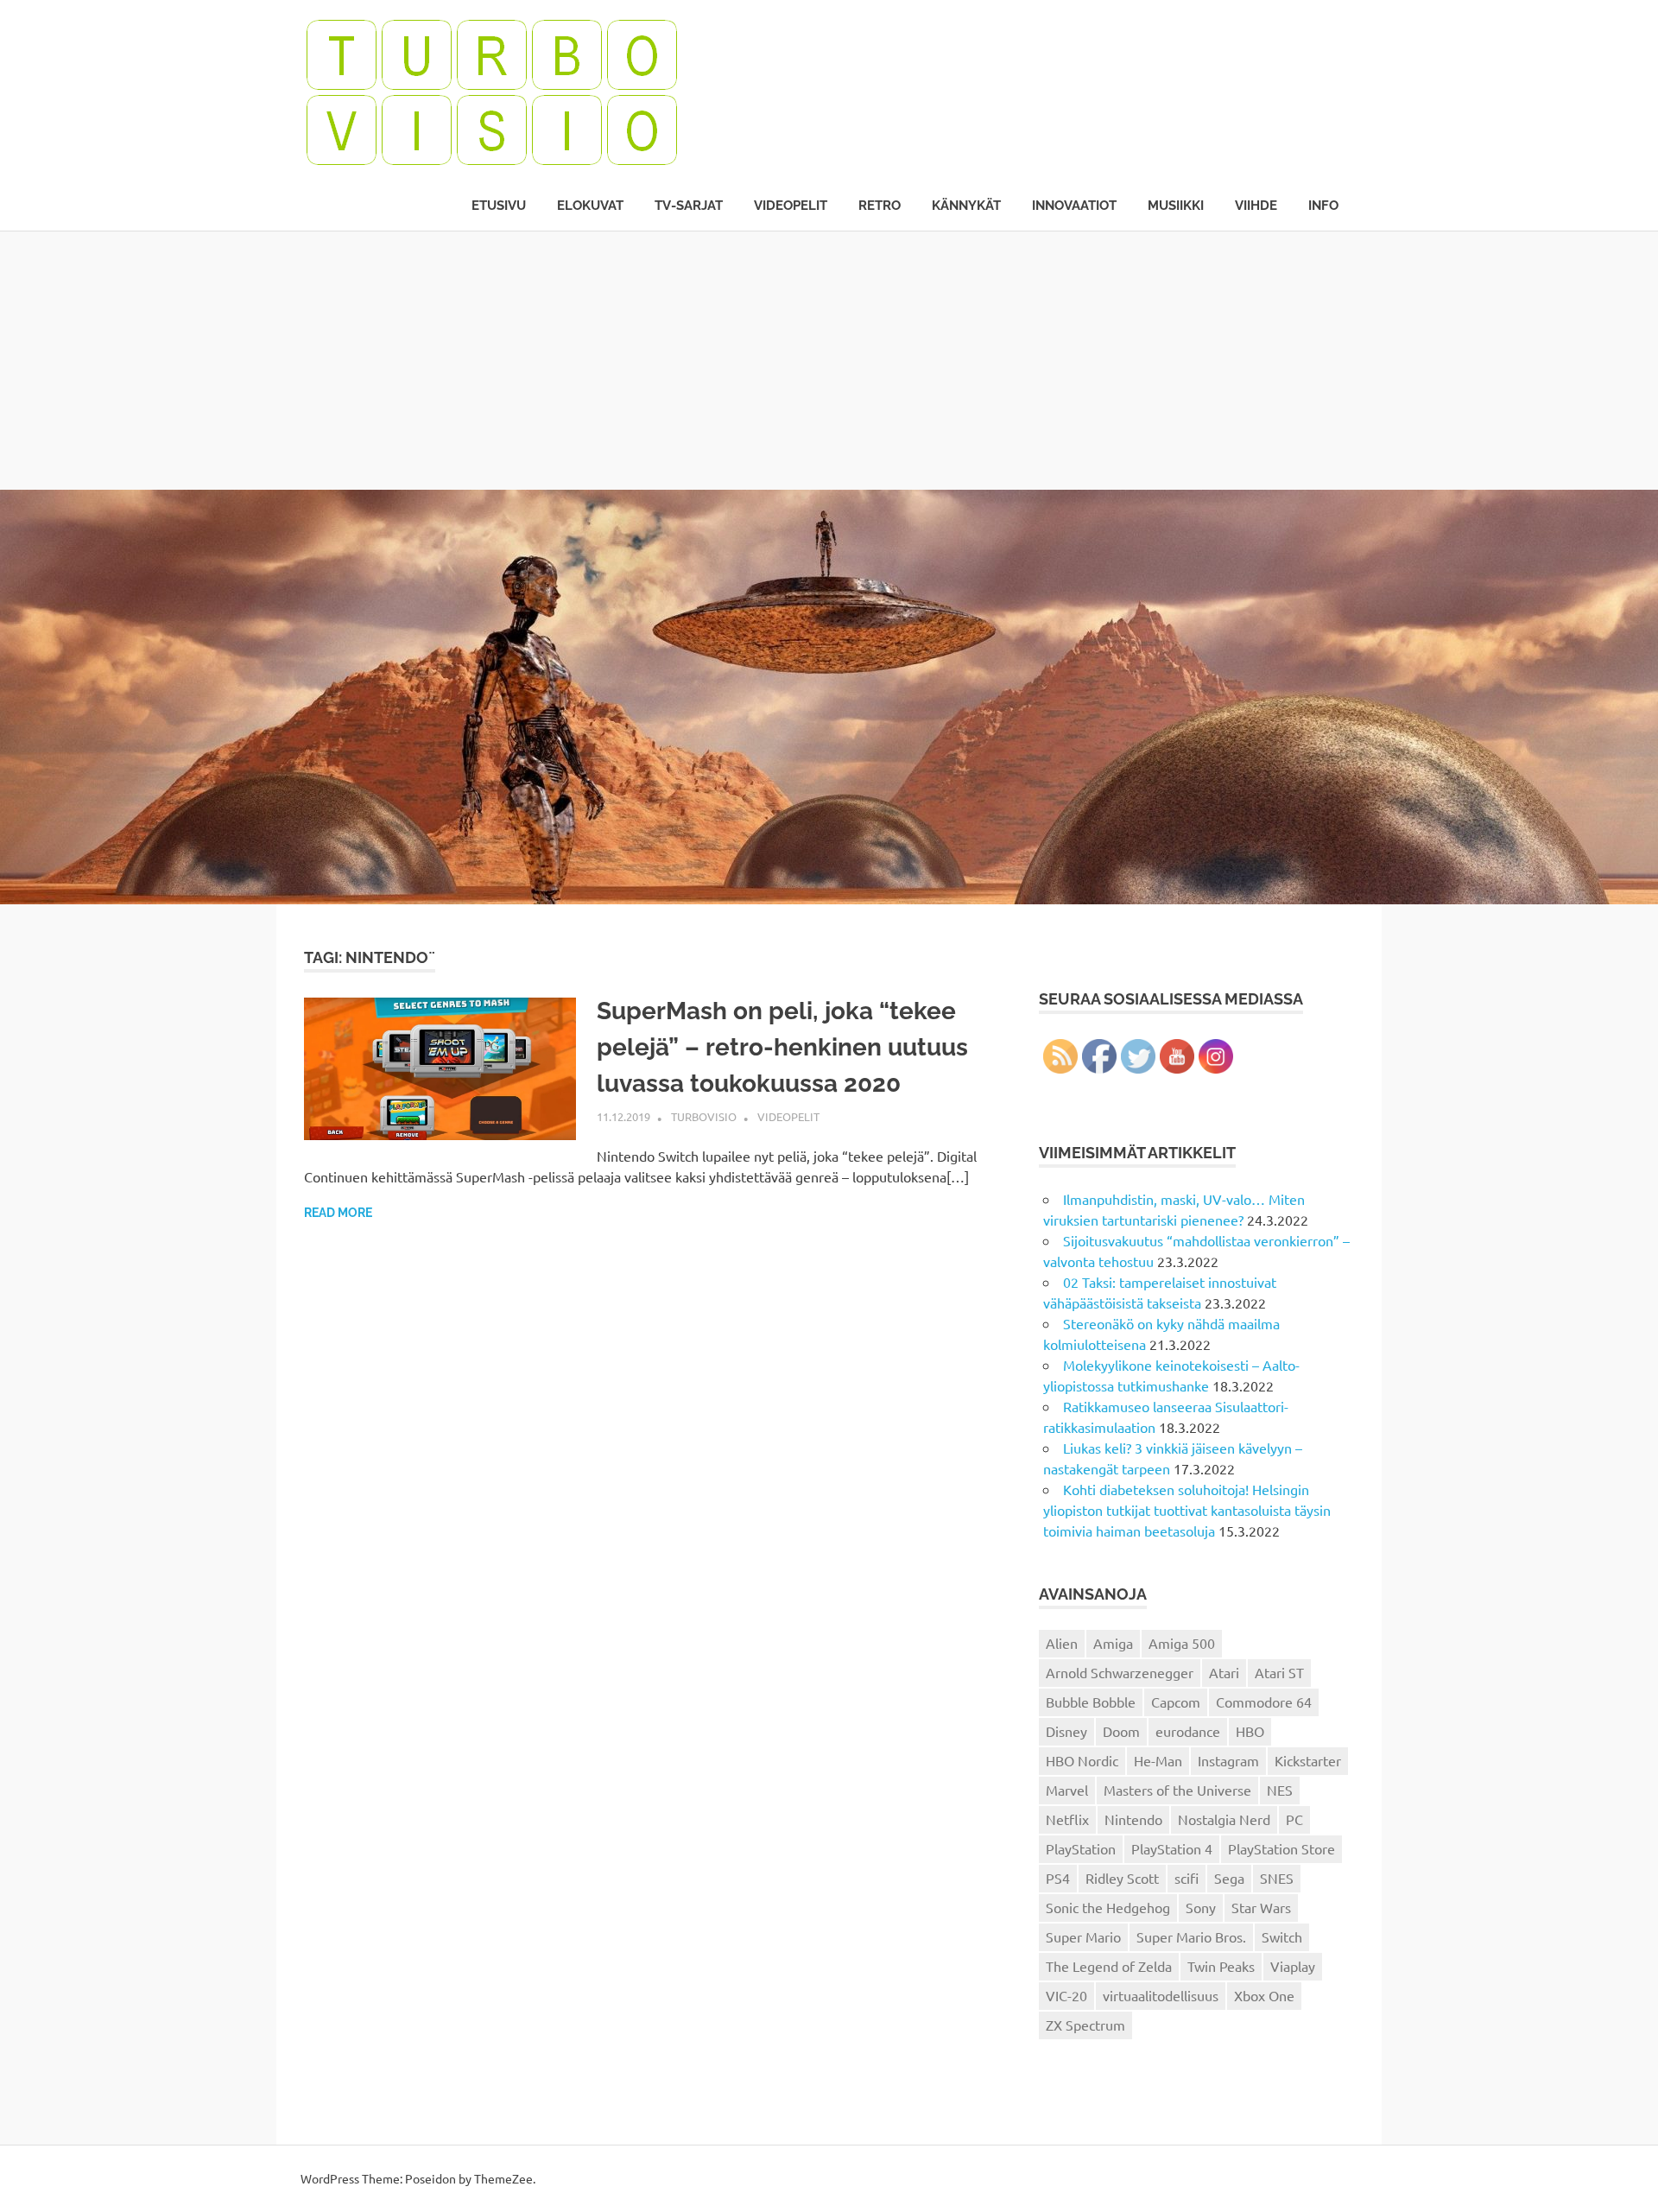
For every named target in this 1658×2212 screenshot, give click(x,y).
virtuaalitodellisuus (1161, 1995)
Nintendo (1133, 1819)
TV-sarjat (689, 206)
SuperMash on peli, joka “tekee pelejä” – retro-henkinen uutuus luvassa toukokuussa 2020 (782, 1047)
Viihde (1256, 206)
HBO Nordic (1082, 1760)
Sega (1229, 1878)
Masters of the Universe (1177, 1790)
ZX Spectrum (1085, 2025)
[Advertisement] (829, 360)
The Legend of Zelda (1109, 1966)
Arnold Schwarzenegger (1120, 1672)
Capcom (1176, 1702)
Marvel (1067, 1790)
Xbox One (1264, 1995)
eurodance (1188, 1731)
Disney (1066, 1731)
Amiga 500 (1182, 1643)
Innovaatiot (1074, 206)
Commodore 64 (1264, 1702)
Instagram (1228, 1760)
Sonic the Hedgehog (1108, 1907)
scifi (1187, 1878)
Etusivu (499, 206)
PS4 (1058, 1878)
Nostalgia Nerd (1224, 1819)
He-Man (1158, 1760)
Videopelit (791, 206)
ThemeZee (503, 2178)
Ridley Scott (1122, 1878)
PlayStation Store (1281, 1848)
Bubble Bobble (1091, 1702)
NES (1280, 1790)
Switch (1282, 1936)
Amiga (1113, 1643)
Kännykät (966, 206)
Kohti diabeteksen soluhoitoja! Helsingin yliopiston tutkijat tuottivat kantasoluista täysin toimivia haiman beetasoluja (1187, 1510)
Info (1323, 206)
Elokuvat (590, 206)
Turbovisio (704, 1116)
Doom (1121, 1731)
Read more (338, 1213)
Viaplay (1293, 1966)
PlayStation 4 (1172, 1848)
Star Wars (1261, 1907)
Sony (1201, 1907)
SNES (1277, 1878)
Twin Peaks (1221, 1966)
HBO (1250, 1731)
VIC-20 (1066, 1995)
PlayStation (1081, 1848)
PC (1294, 1819)
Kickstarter (1308, 1760)
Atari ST (1279, 1672)
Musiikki (1176, 206)
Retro (880, 206)
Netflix (1067, 1819)
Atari (1224, 1672)
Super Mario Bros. (1191, 1936)
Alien (1062, 1643)
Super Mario (1083, 1936)
